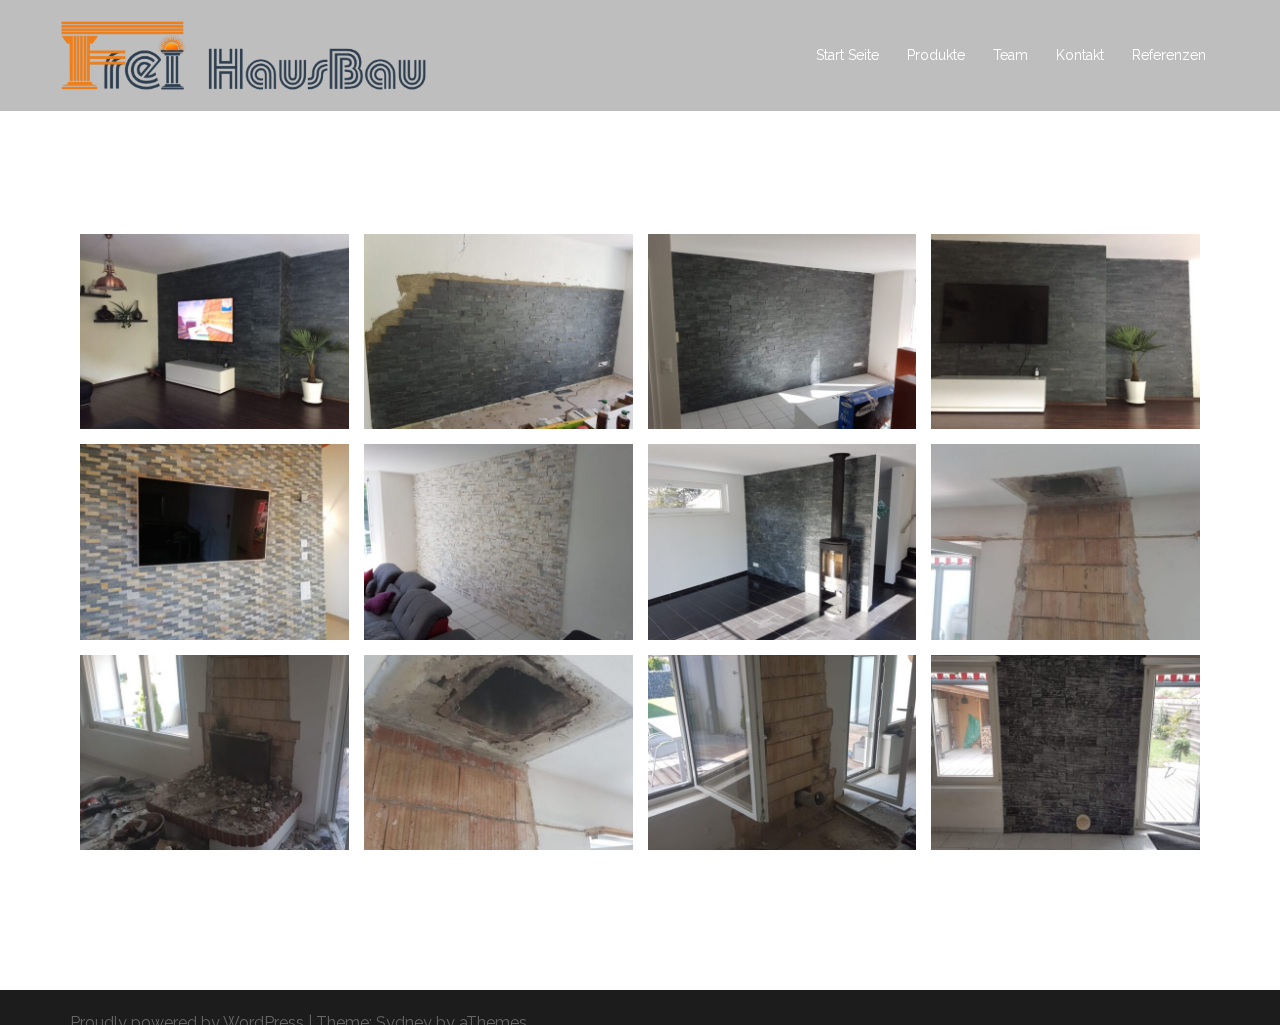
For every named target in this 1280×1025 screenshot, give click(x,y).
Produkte (936, 55)
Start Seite (847, 55)
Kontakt (1080, 55)
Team (1010, 55)
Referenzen (1169, 55)
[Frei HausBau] (243, 54)
